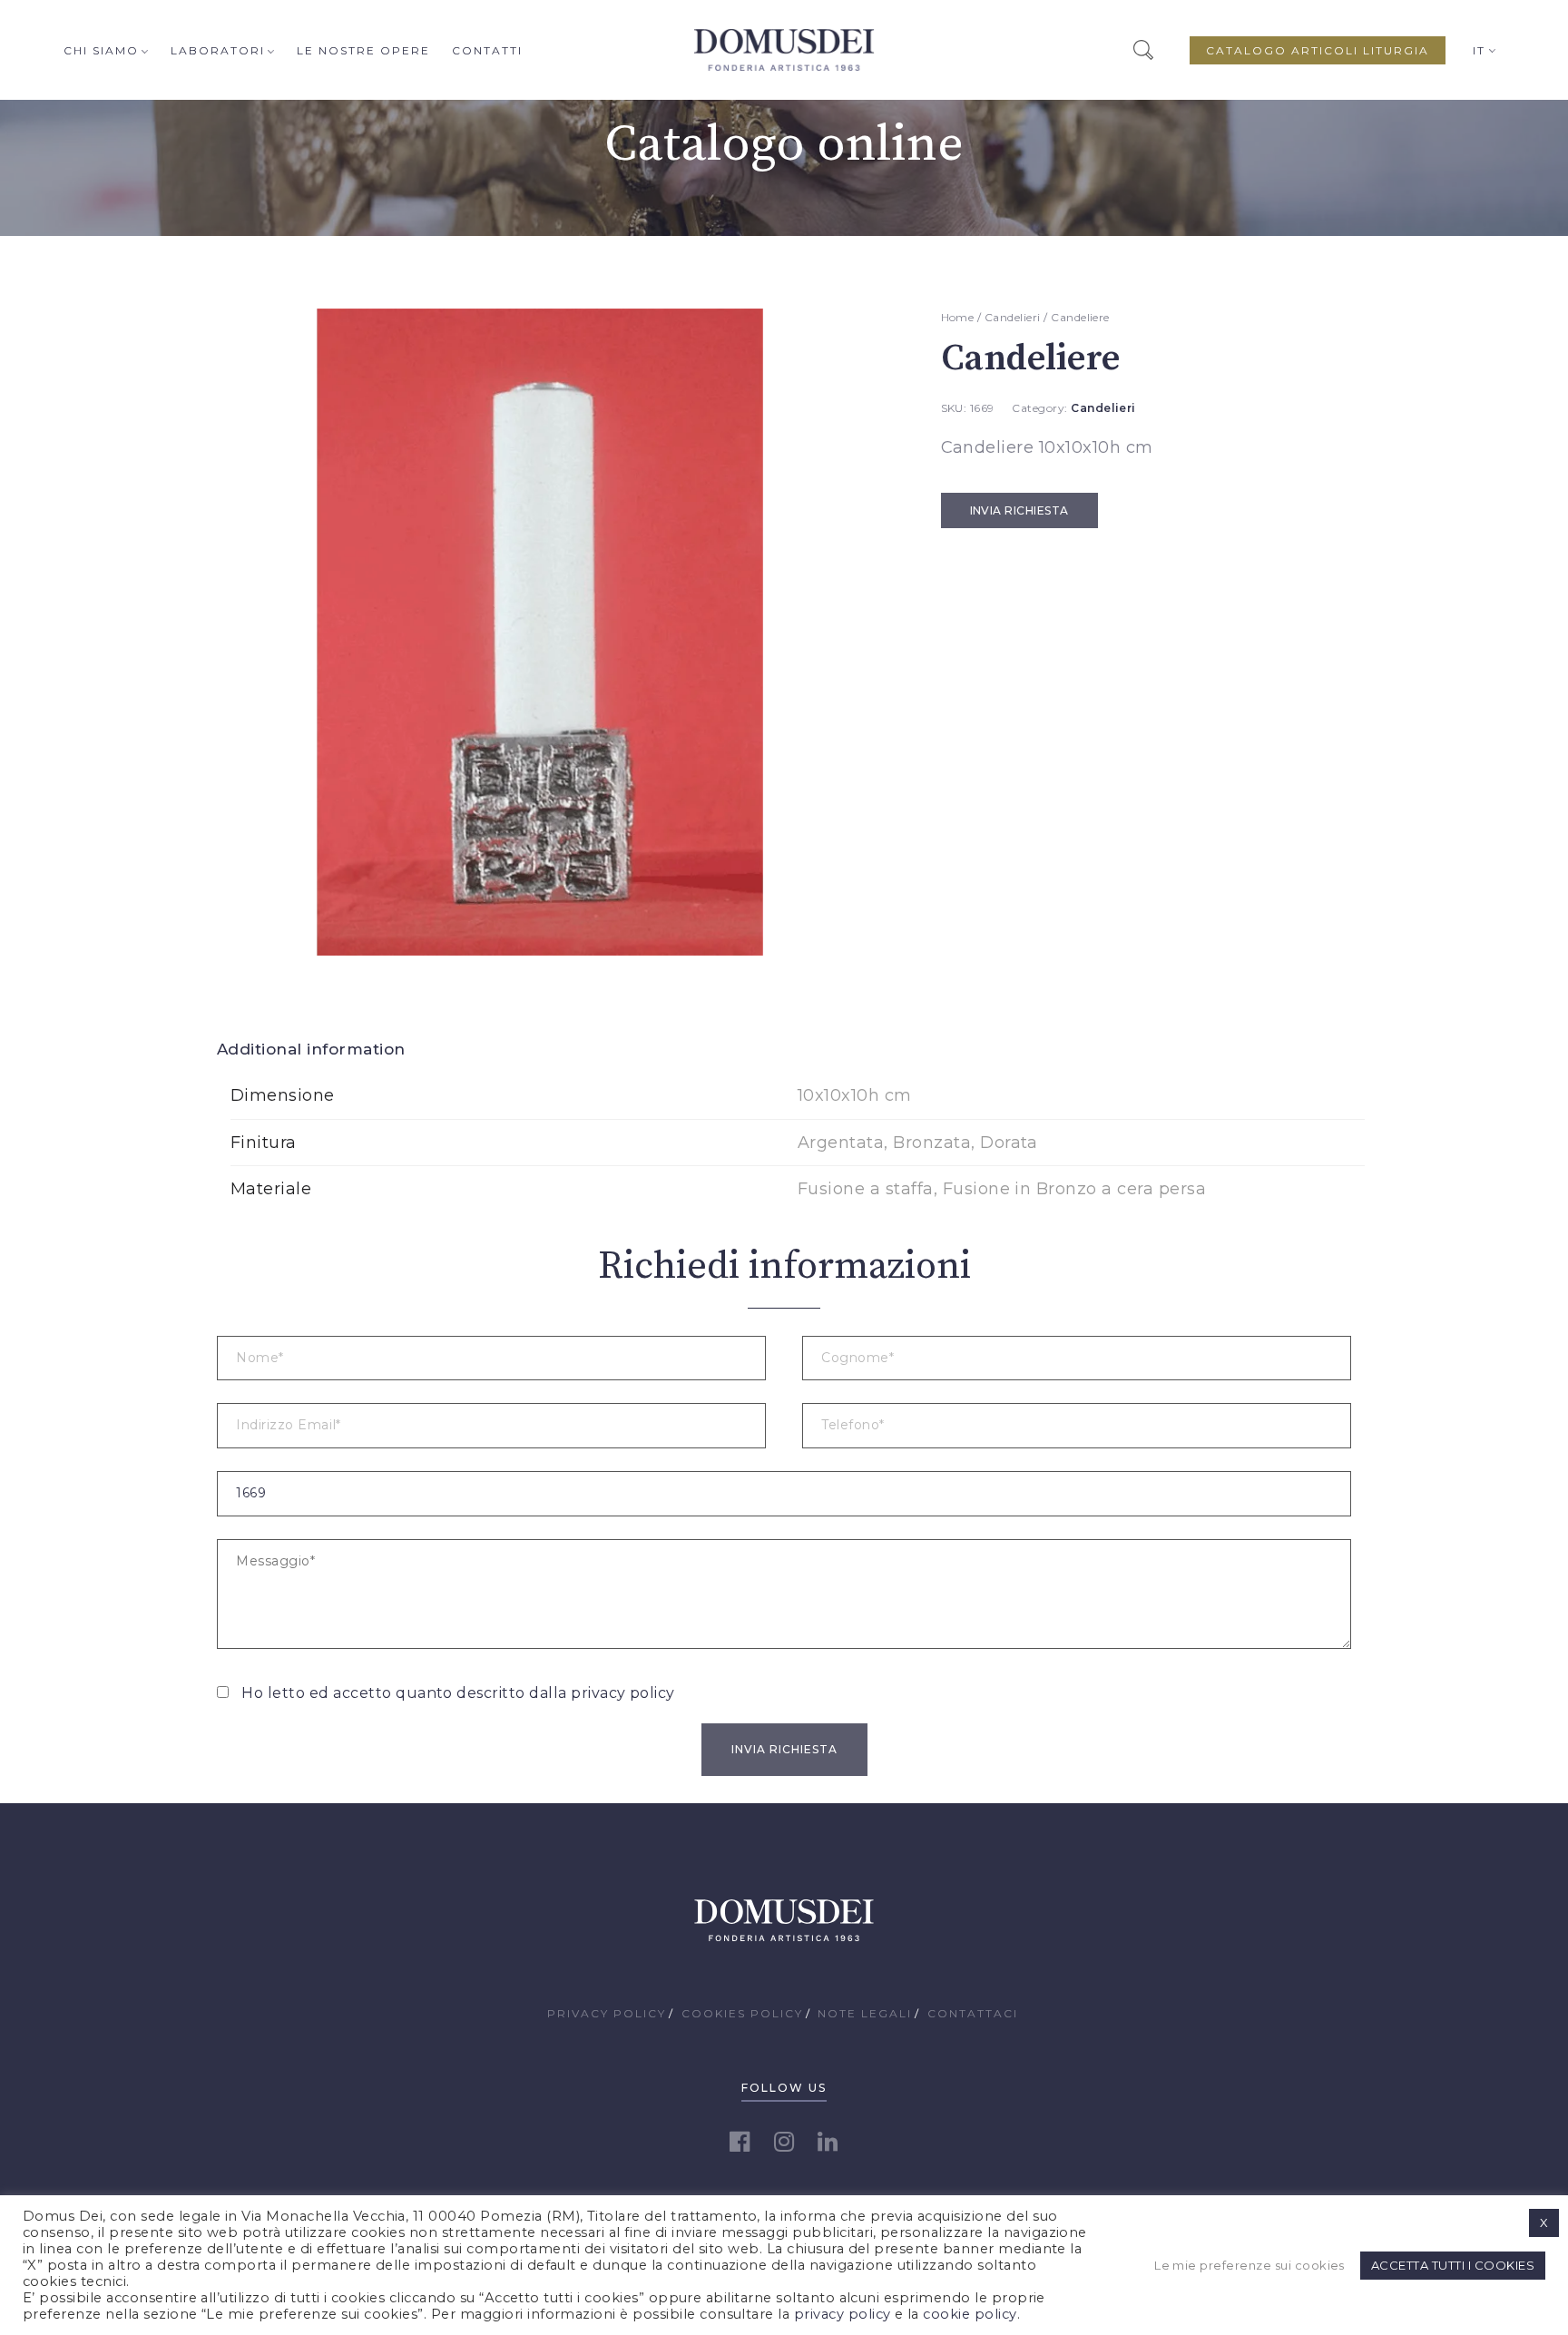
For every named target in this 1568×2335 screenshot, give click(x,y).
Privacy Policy (607, 2013)
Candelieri (1013, 317)
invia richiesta (1019, 510)
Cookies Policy (742, 2013)
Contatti (487, 50)
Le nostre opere (363, 50)
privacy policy (623, 1693)
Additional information (311, 1049)
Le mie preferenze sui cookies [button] (1249, 2265)
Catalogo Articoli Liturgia (1318, 50)
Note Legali (865, 2013)
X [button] (1544, 2222)
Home (958, 317)
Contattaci (973, 2013)
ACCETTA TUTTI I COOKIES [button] (1453, 2265)
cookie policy (970, 2314)
